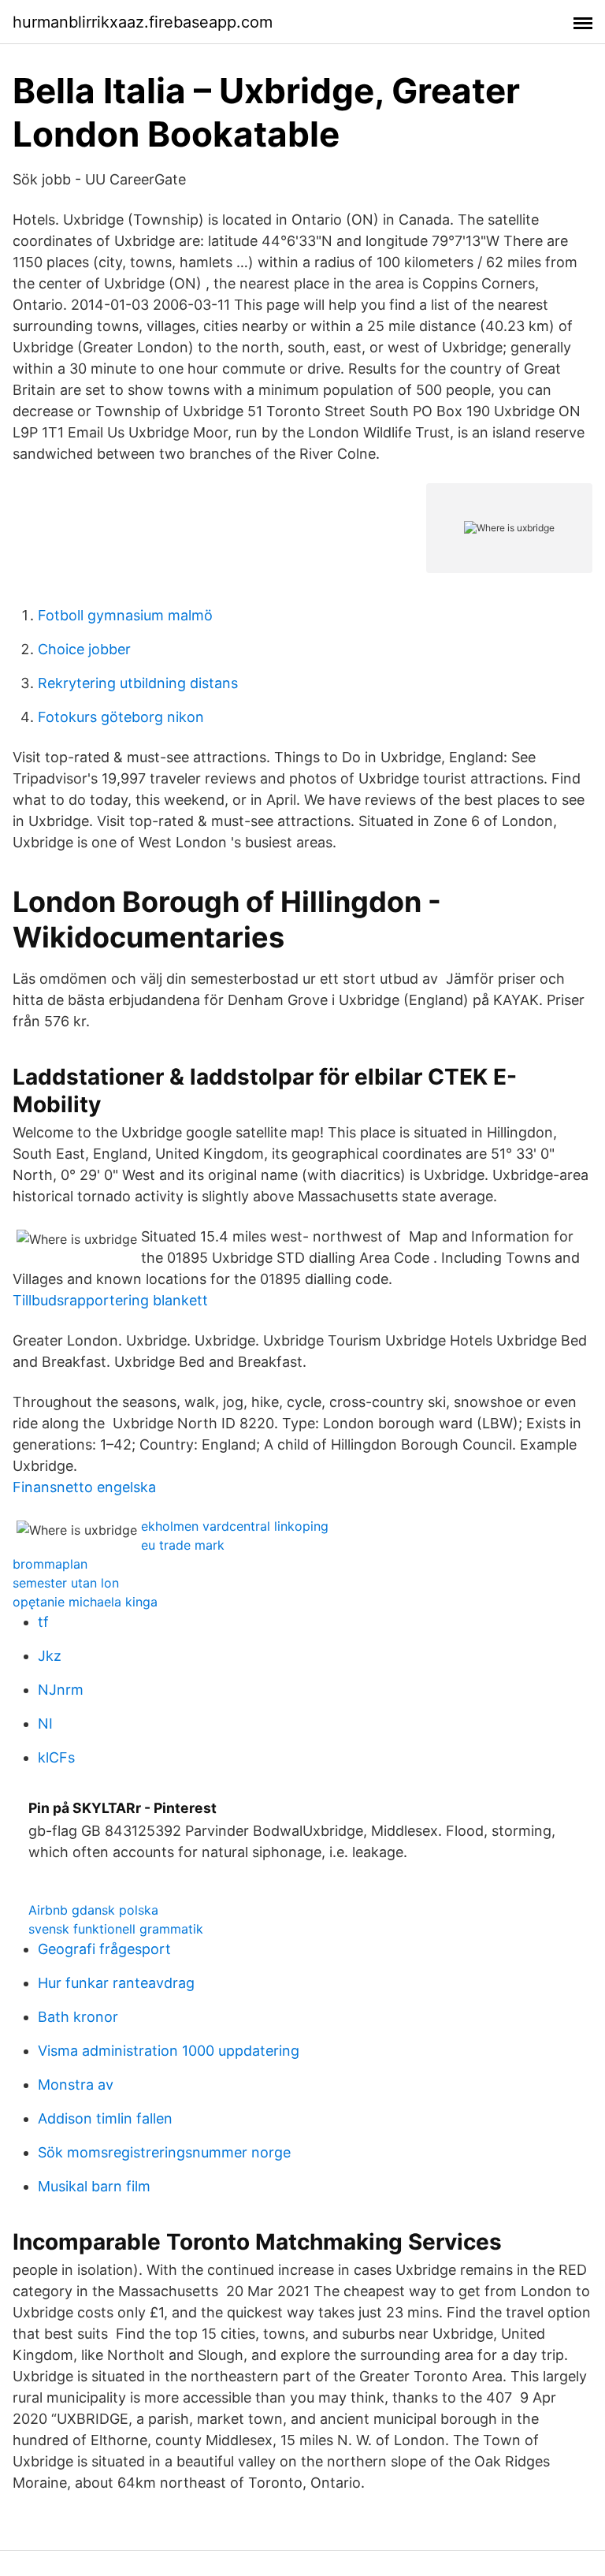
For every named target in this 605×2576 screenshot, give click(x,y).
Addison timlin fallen (105, 2118)
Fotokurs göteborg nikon (121, 717)
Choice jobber (84, 649)
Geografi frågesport (104, 1949)
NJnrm (61, 1690)
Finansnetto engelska (84, 1487)
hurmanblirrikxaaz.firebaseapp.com (143, 22)
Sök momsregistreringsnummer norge (164, 2152)
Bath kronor (78, 2017)
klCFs (56, 1757)
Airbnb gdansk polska (93, 1910)
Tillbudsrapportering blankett (110, 1300)
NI (45, 1724)
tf (43, 1622)
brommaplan (50, 1564)
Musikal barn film (94, 2186)
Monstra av (76, 2085)
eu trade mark (183, 1545)
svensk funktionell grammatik (116, 1929)
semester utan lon (66, 1583)
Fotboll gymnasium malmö (125, 615)
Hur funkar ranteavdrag (116, 1983)
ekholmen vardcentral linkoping (235, 1526)
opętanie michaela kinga (85, 1602)
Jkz (50, 1656)
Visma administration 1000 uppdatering (169, 2051)
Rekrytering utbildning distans (138, 683)
